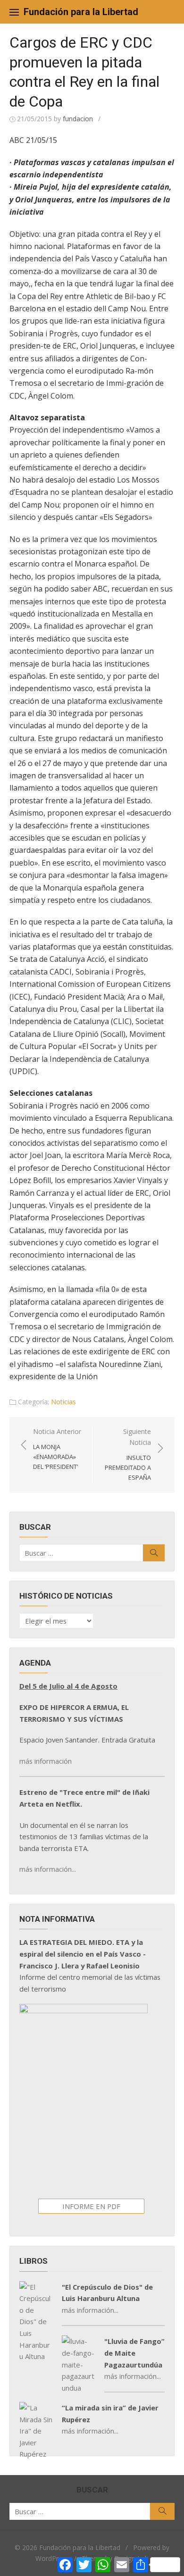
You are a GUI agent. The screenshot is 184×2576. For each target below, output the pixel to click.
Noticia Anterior (57, 1449)
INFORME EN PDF (91, 2206)
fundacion (78, 119)
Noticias (63, 1402)
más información (46, 1761)
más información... (48, 1869)
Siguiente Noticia (128, 1454)
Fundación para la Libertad (81, 12)
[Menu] (14, 12)
